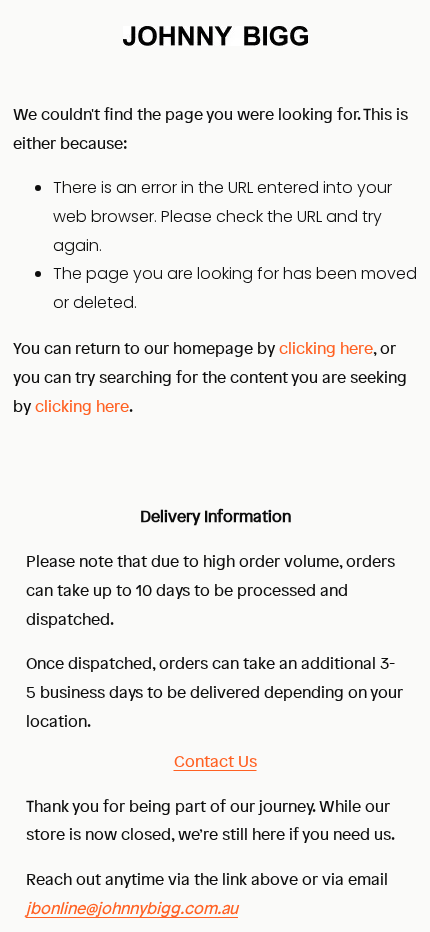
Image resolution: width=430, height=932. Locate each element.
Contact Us (215, 761)
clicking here (326, 348)
